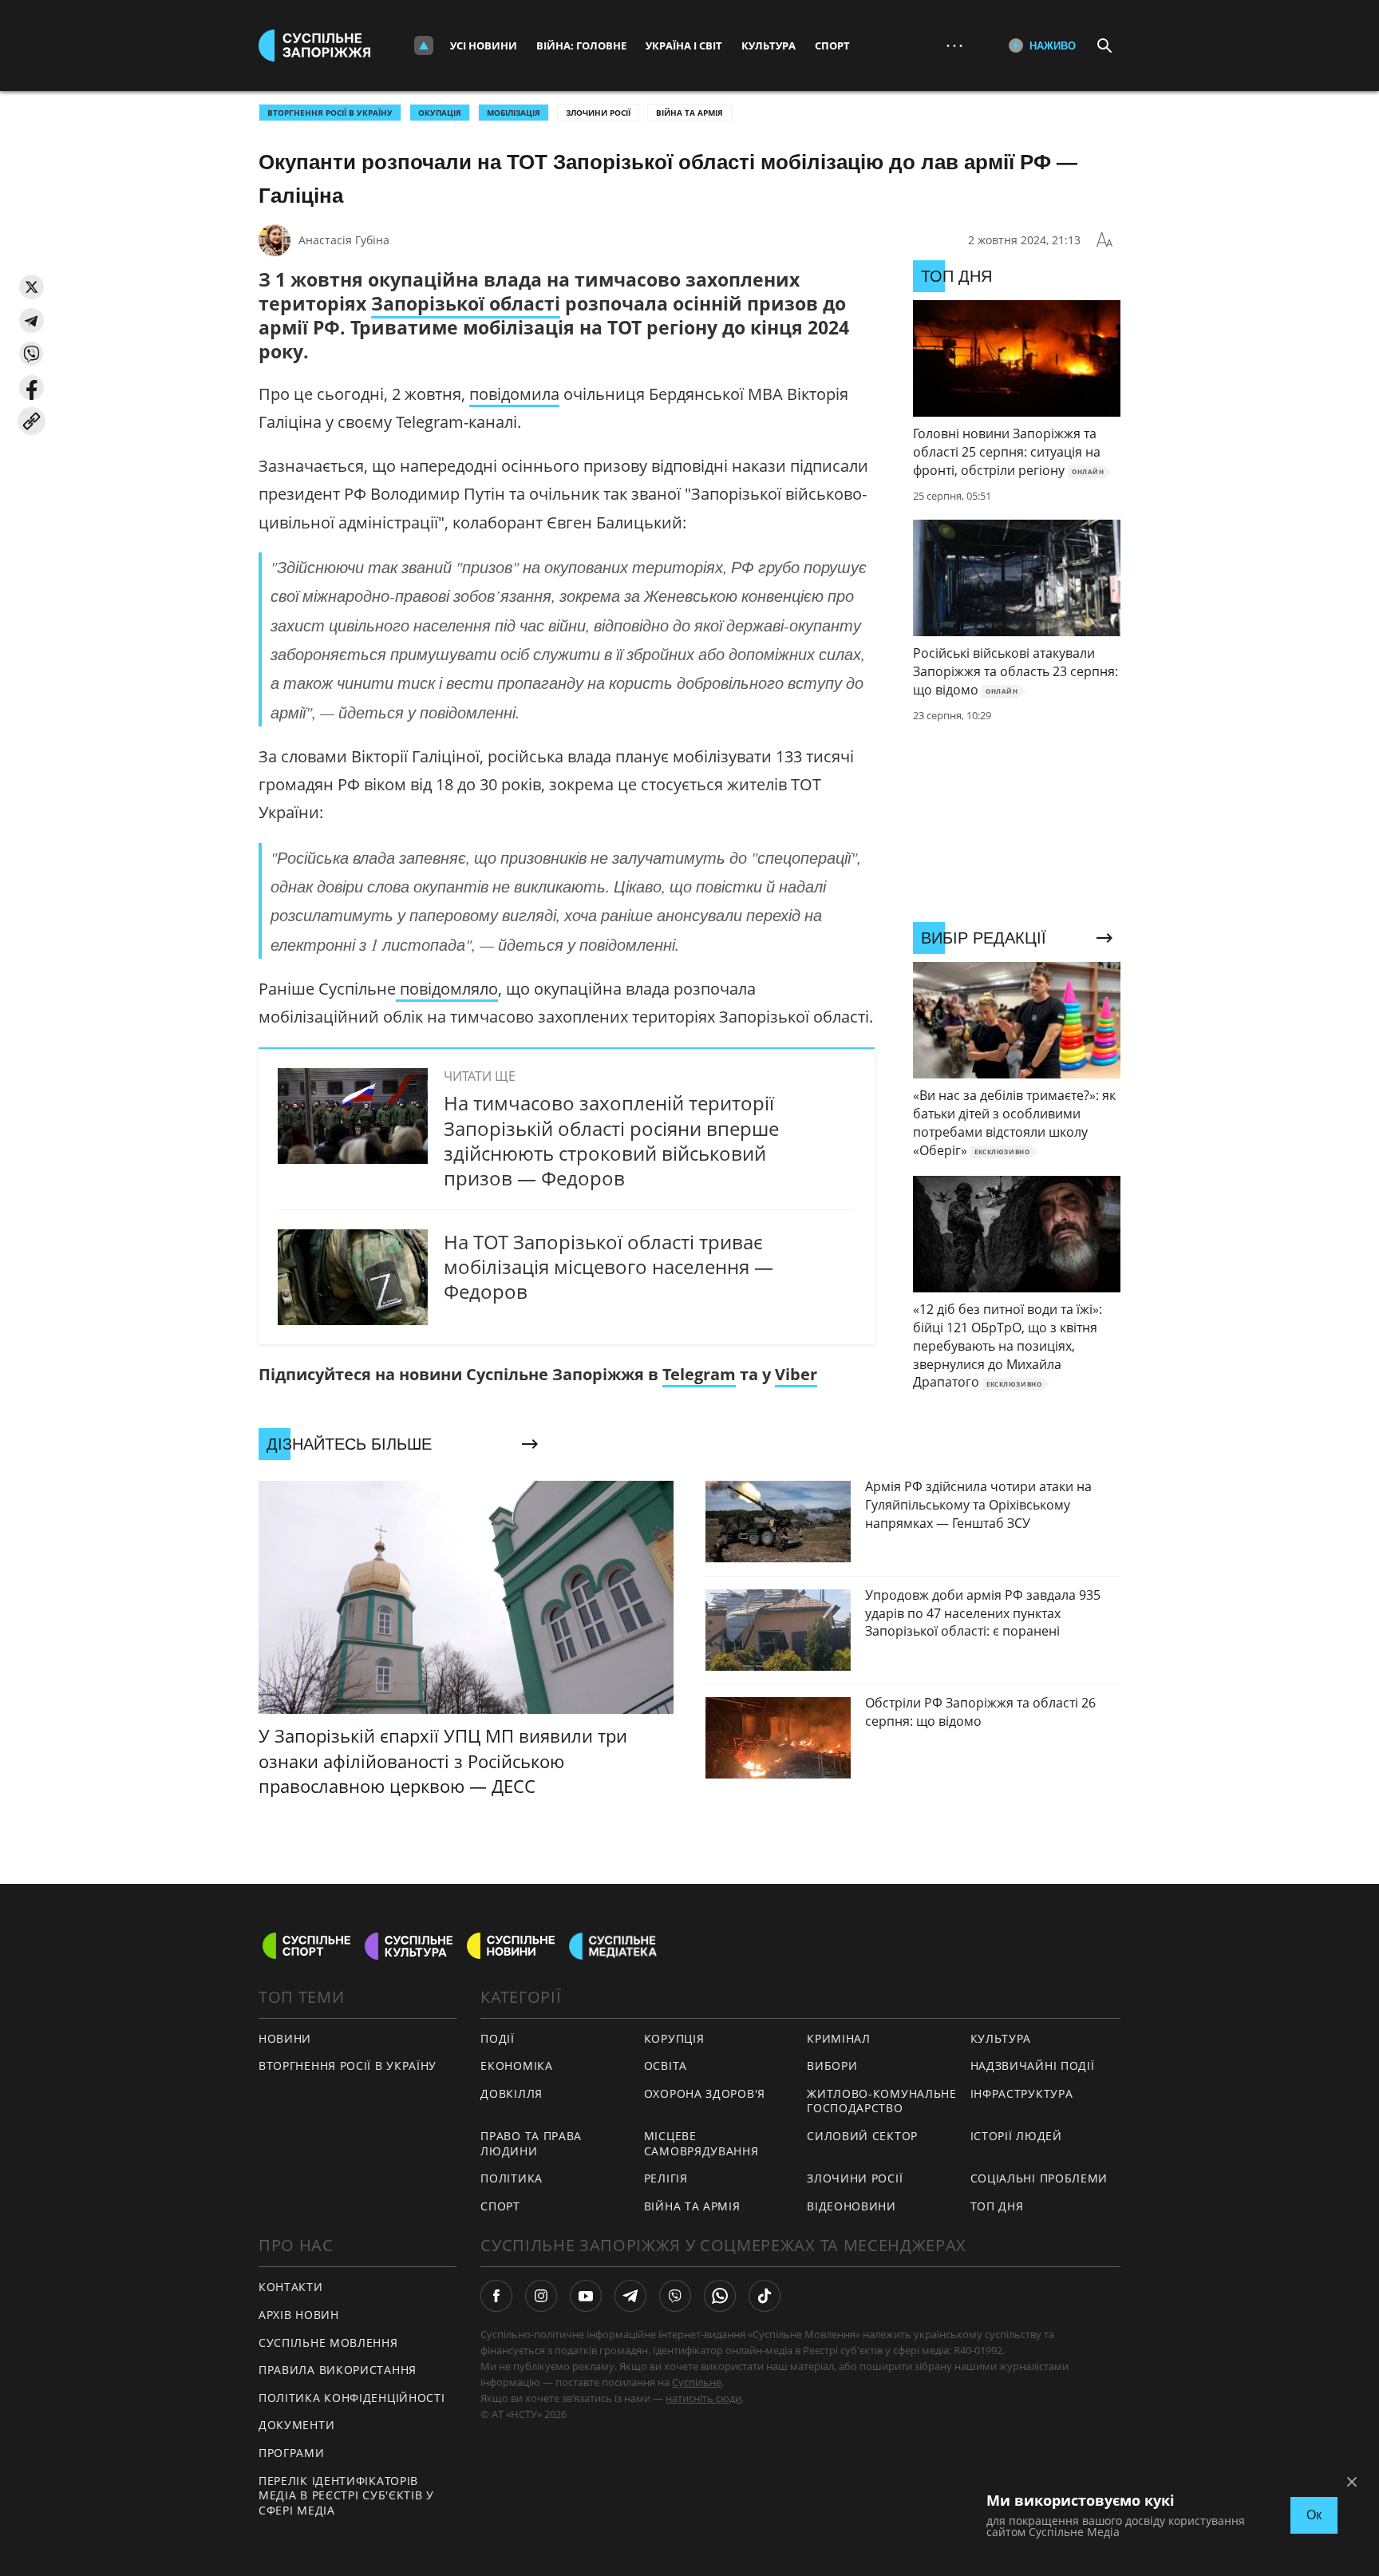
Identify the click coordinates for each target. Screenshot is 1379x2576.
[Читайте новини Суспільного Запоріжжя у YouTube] (586, 2296)
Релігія (666, 2178)
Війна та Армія (689, 113)
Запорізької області (466, 303)
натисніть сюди (703, 2398)
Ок (1314, 2515)
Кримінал (839, 2038)
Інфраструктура (1022, 2093)
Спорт (832, 46)
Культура (769, 46)
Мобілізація (514, 113)
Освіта (666, 2066)
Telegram (699, 1374)
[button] (32, 287)
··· (954, 45)
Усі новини (484, 46)
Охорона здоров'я (705, 2093)
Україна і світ (684, 46)
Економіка (516, 2066)
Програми (292, 2453)
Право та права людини (531, 2143)
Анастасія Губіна (344, 240)
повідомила (514, 394)
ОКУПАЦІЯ (440, 113)
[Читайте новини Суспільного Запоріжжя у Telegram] (630, 2296)
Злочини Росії (598, 113)
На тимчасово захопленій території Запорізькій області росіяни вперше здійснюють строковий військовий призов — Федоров (611, 1140)
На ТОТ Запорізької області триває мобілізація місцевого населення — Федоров (608, 1266)
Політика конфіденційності (352, 2398)
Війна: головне (581, 46)
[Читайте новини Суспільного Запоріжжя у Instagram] (541, 2296)
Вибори (832, 2066)
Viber (796, 1374)
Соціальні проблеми (1039, 2178)
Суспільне (697, 2382)
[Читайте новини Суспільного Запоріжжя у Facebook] (496, 2296)
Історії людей (1016, 2136)
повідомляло (447, 989)
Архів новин (299, 2315)
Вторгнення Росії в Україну (330, 113)
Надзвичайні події (1033, 2066)
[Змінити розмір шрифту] (1104, 240)
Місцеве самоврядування (701, 2143)
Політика (512, 2178)
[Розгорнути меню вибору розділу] (424, 46)
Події (498, 2038)
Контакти (291, 2287)
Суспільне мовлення (328, 2343)
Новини (285, 2038)
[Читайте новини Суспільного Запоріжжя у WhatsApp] (720, 2296)
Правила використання (338, 2370)
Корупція (674, 2038)
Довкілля (512, 2093)
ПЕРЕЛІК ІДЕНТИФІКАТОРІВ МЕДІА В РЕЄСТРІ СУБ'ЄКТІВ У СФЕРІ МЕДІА (346, 2495)
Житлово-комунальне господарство (882, 2101)
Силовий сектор (862, 2136)
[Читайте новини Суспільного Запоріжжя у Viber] (675, 2296)
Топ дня (997, 2206)
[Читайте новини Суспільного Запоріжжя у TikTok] (765, 2296)
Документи (296, 2425)
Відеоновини (852, 2206)
